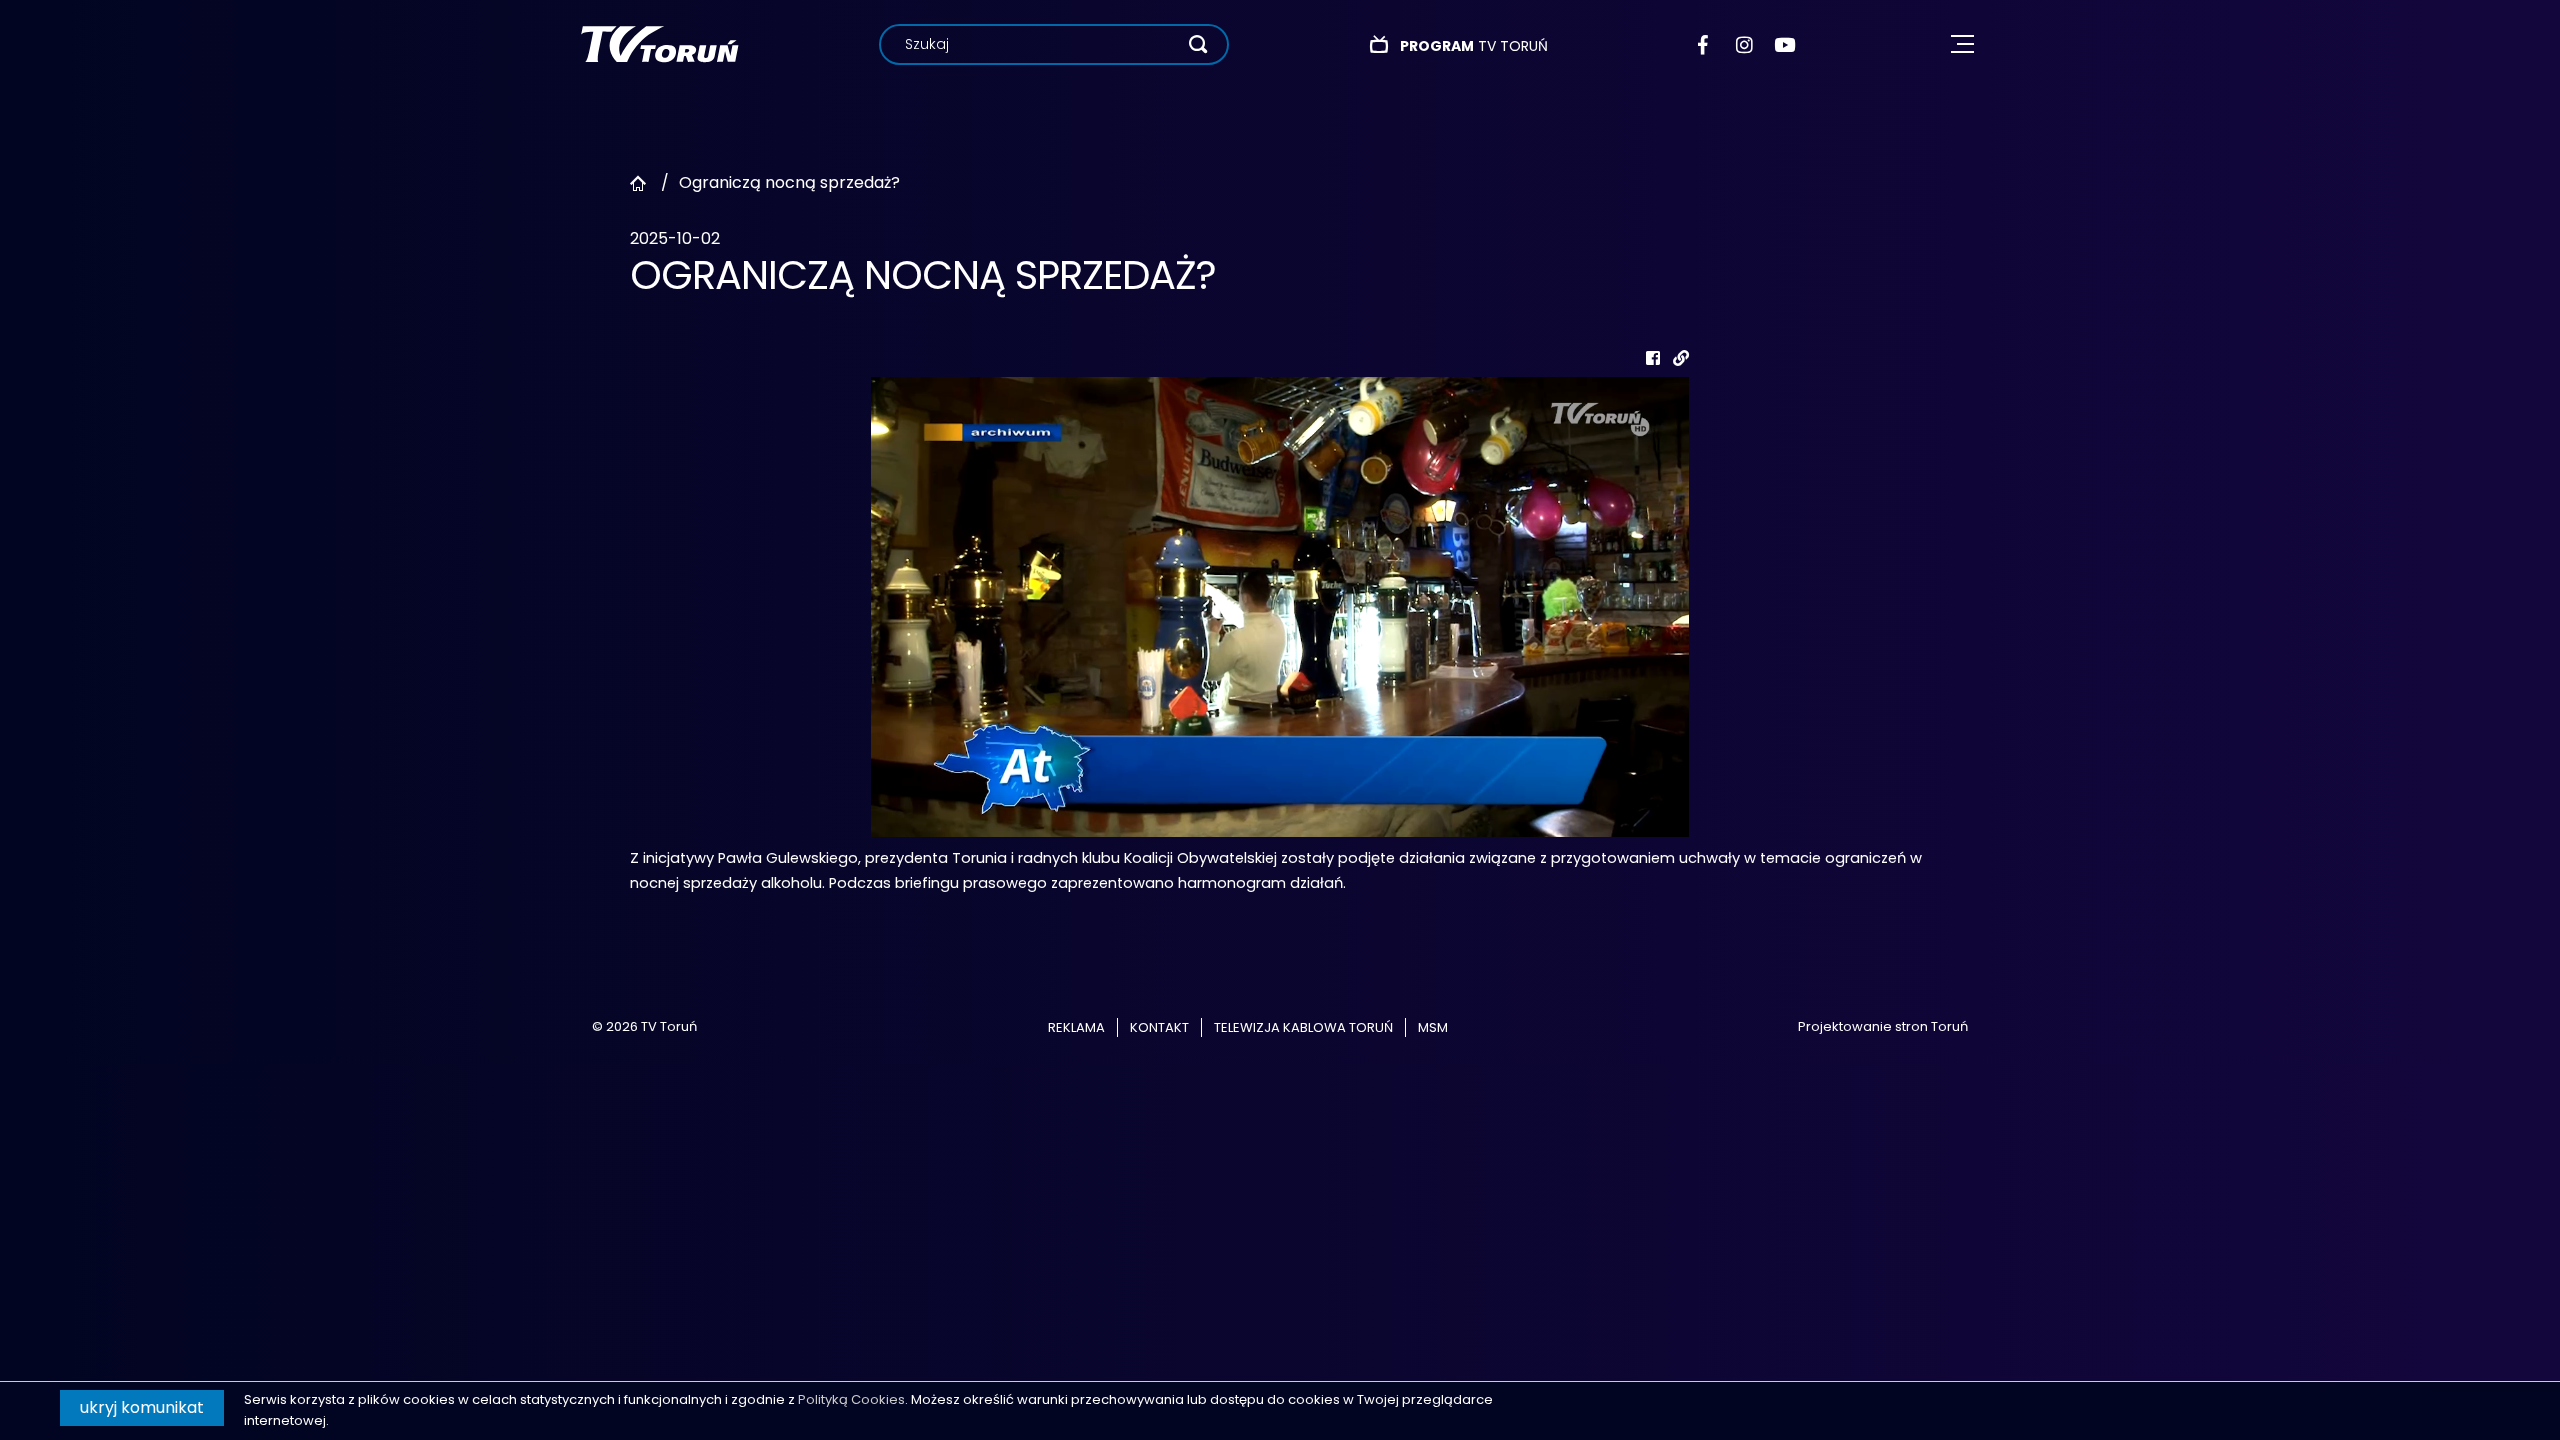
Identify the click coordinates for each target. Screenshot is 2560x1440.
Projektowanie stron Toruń (1883, 1026)
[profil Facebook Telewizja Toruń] (1707, 45)
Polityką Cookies (851, 1399)
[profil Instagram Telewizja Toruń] (1745, 45)
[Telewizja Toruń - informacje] (659, 43)
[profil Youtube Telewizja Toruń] (1784, 45)
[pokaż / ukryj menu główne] (1962, 44)
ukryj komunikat (142, 1407)
